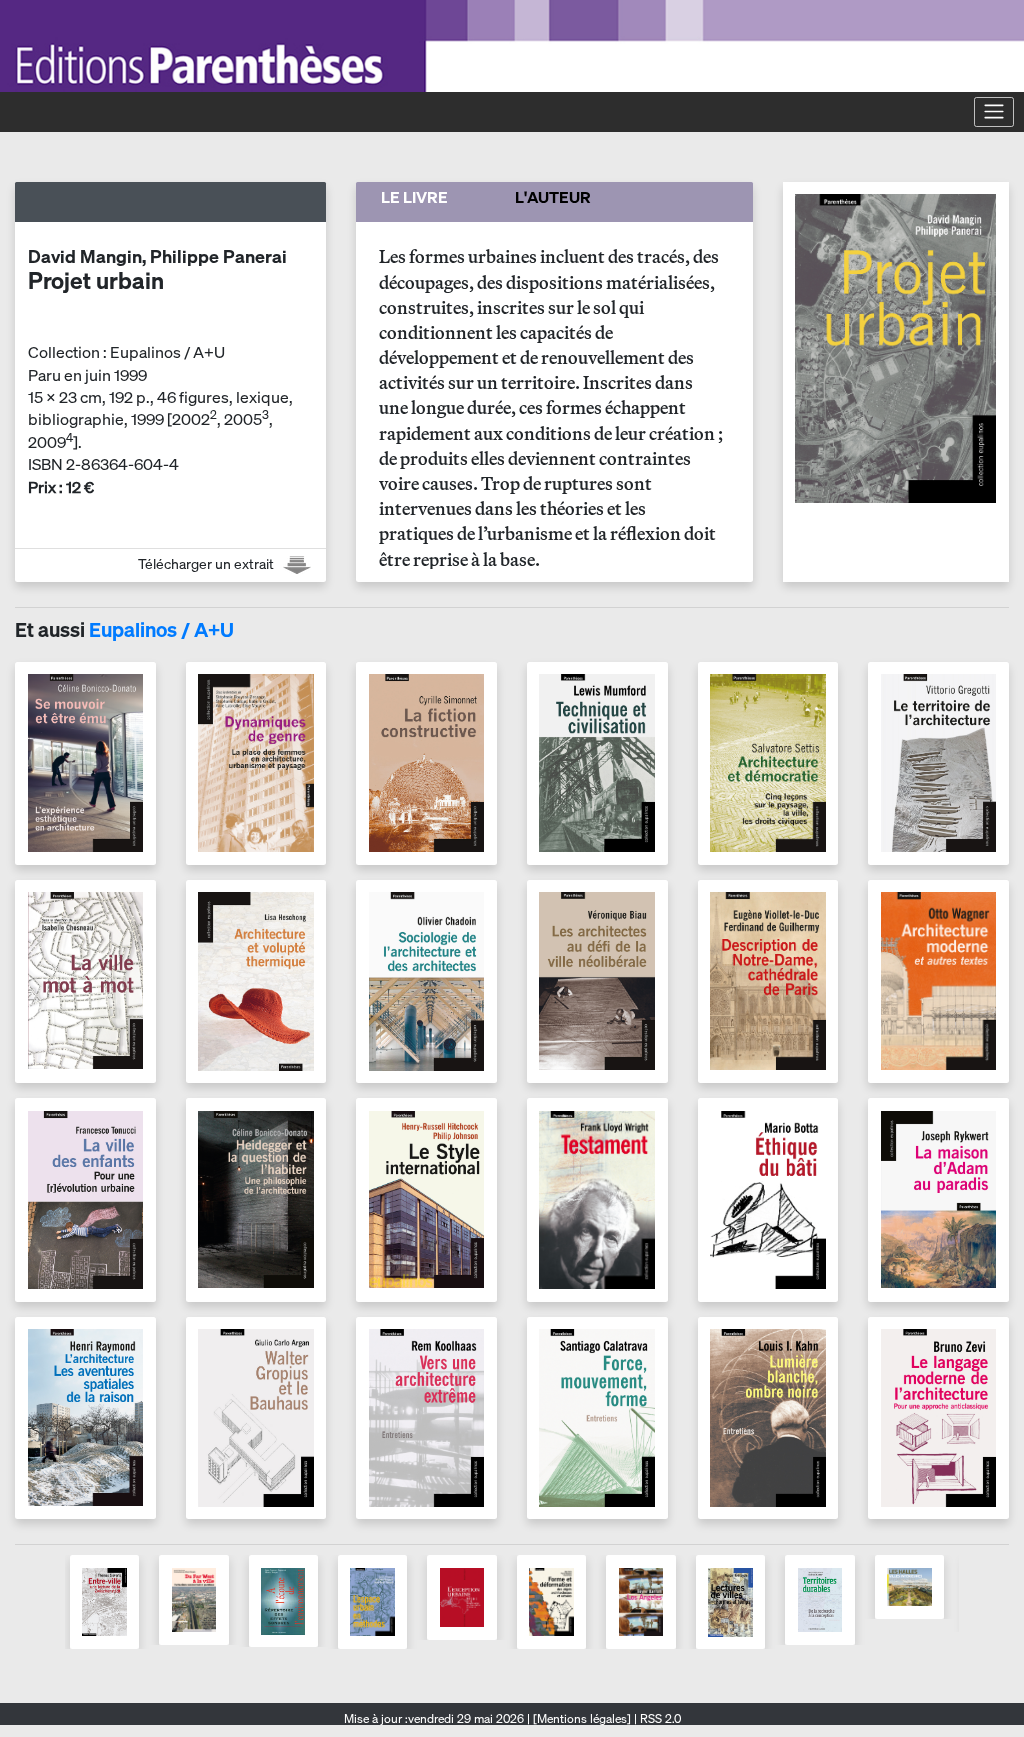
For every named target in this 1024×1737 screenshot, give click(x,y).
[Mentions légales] (582, 1718)
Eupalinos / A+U (161, 629)
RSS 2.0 (659, 1718)
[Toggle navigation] (994, 112)
